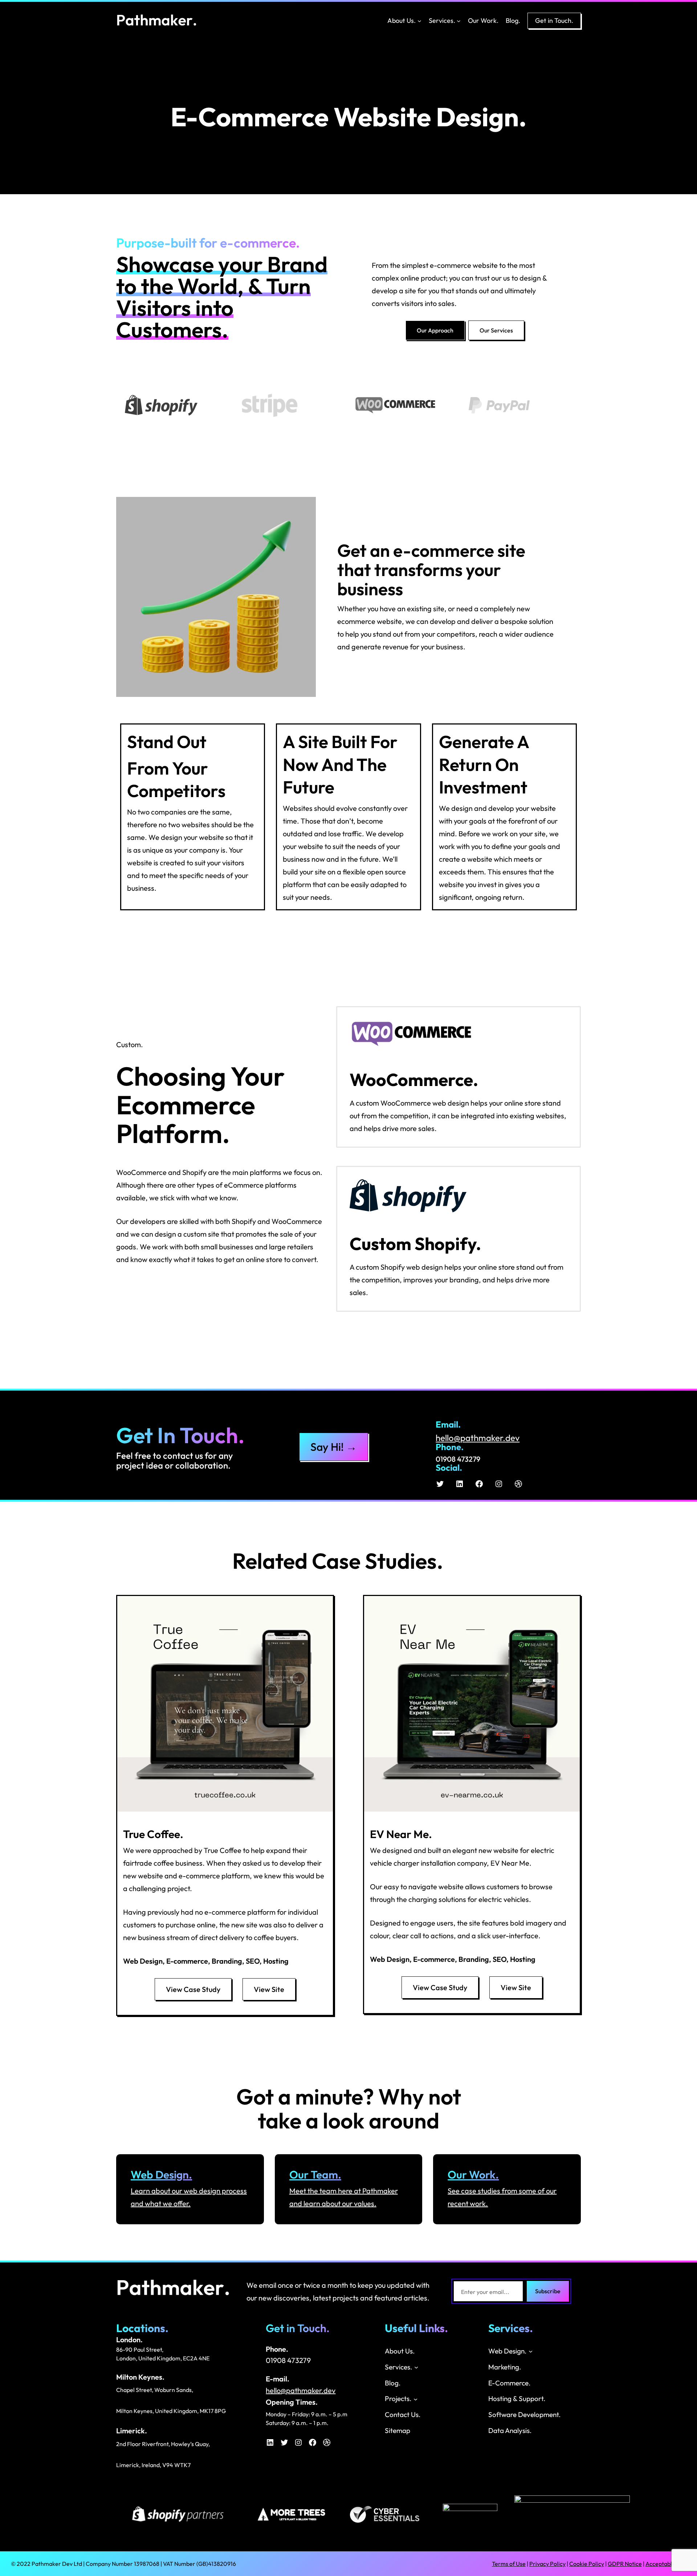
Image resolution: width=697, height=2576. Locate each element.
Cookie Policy (587, 2564)
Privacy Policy (547, 2564)
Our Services (496, 330)
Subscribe (548, 2291)
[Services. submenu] (459, 21)
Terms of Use (509, 2564)
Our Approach (435, 330)
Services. (442, 21)
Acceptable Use (666, 2564)
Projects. (398, 2399)
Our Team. (315, 2175)
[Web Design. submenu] (531, 2351)
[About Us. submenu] (419, 21)
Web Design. (161, 2175)
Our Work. (473, 2175)
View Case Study (193, 1989)
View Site (269, 1989)
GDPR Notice (625, 2564)
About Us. (402, 21)
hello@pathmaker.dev (478, 1438)
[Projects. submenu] (415, 2399)
